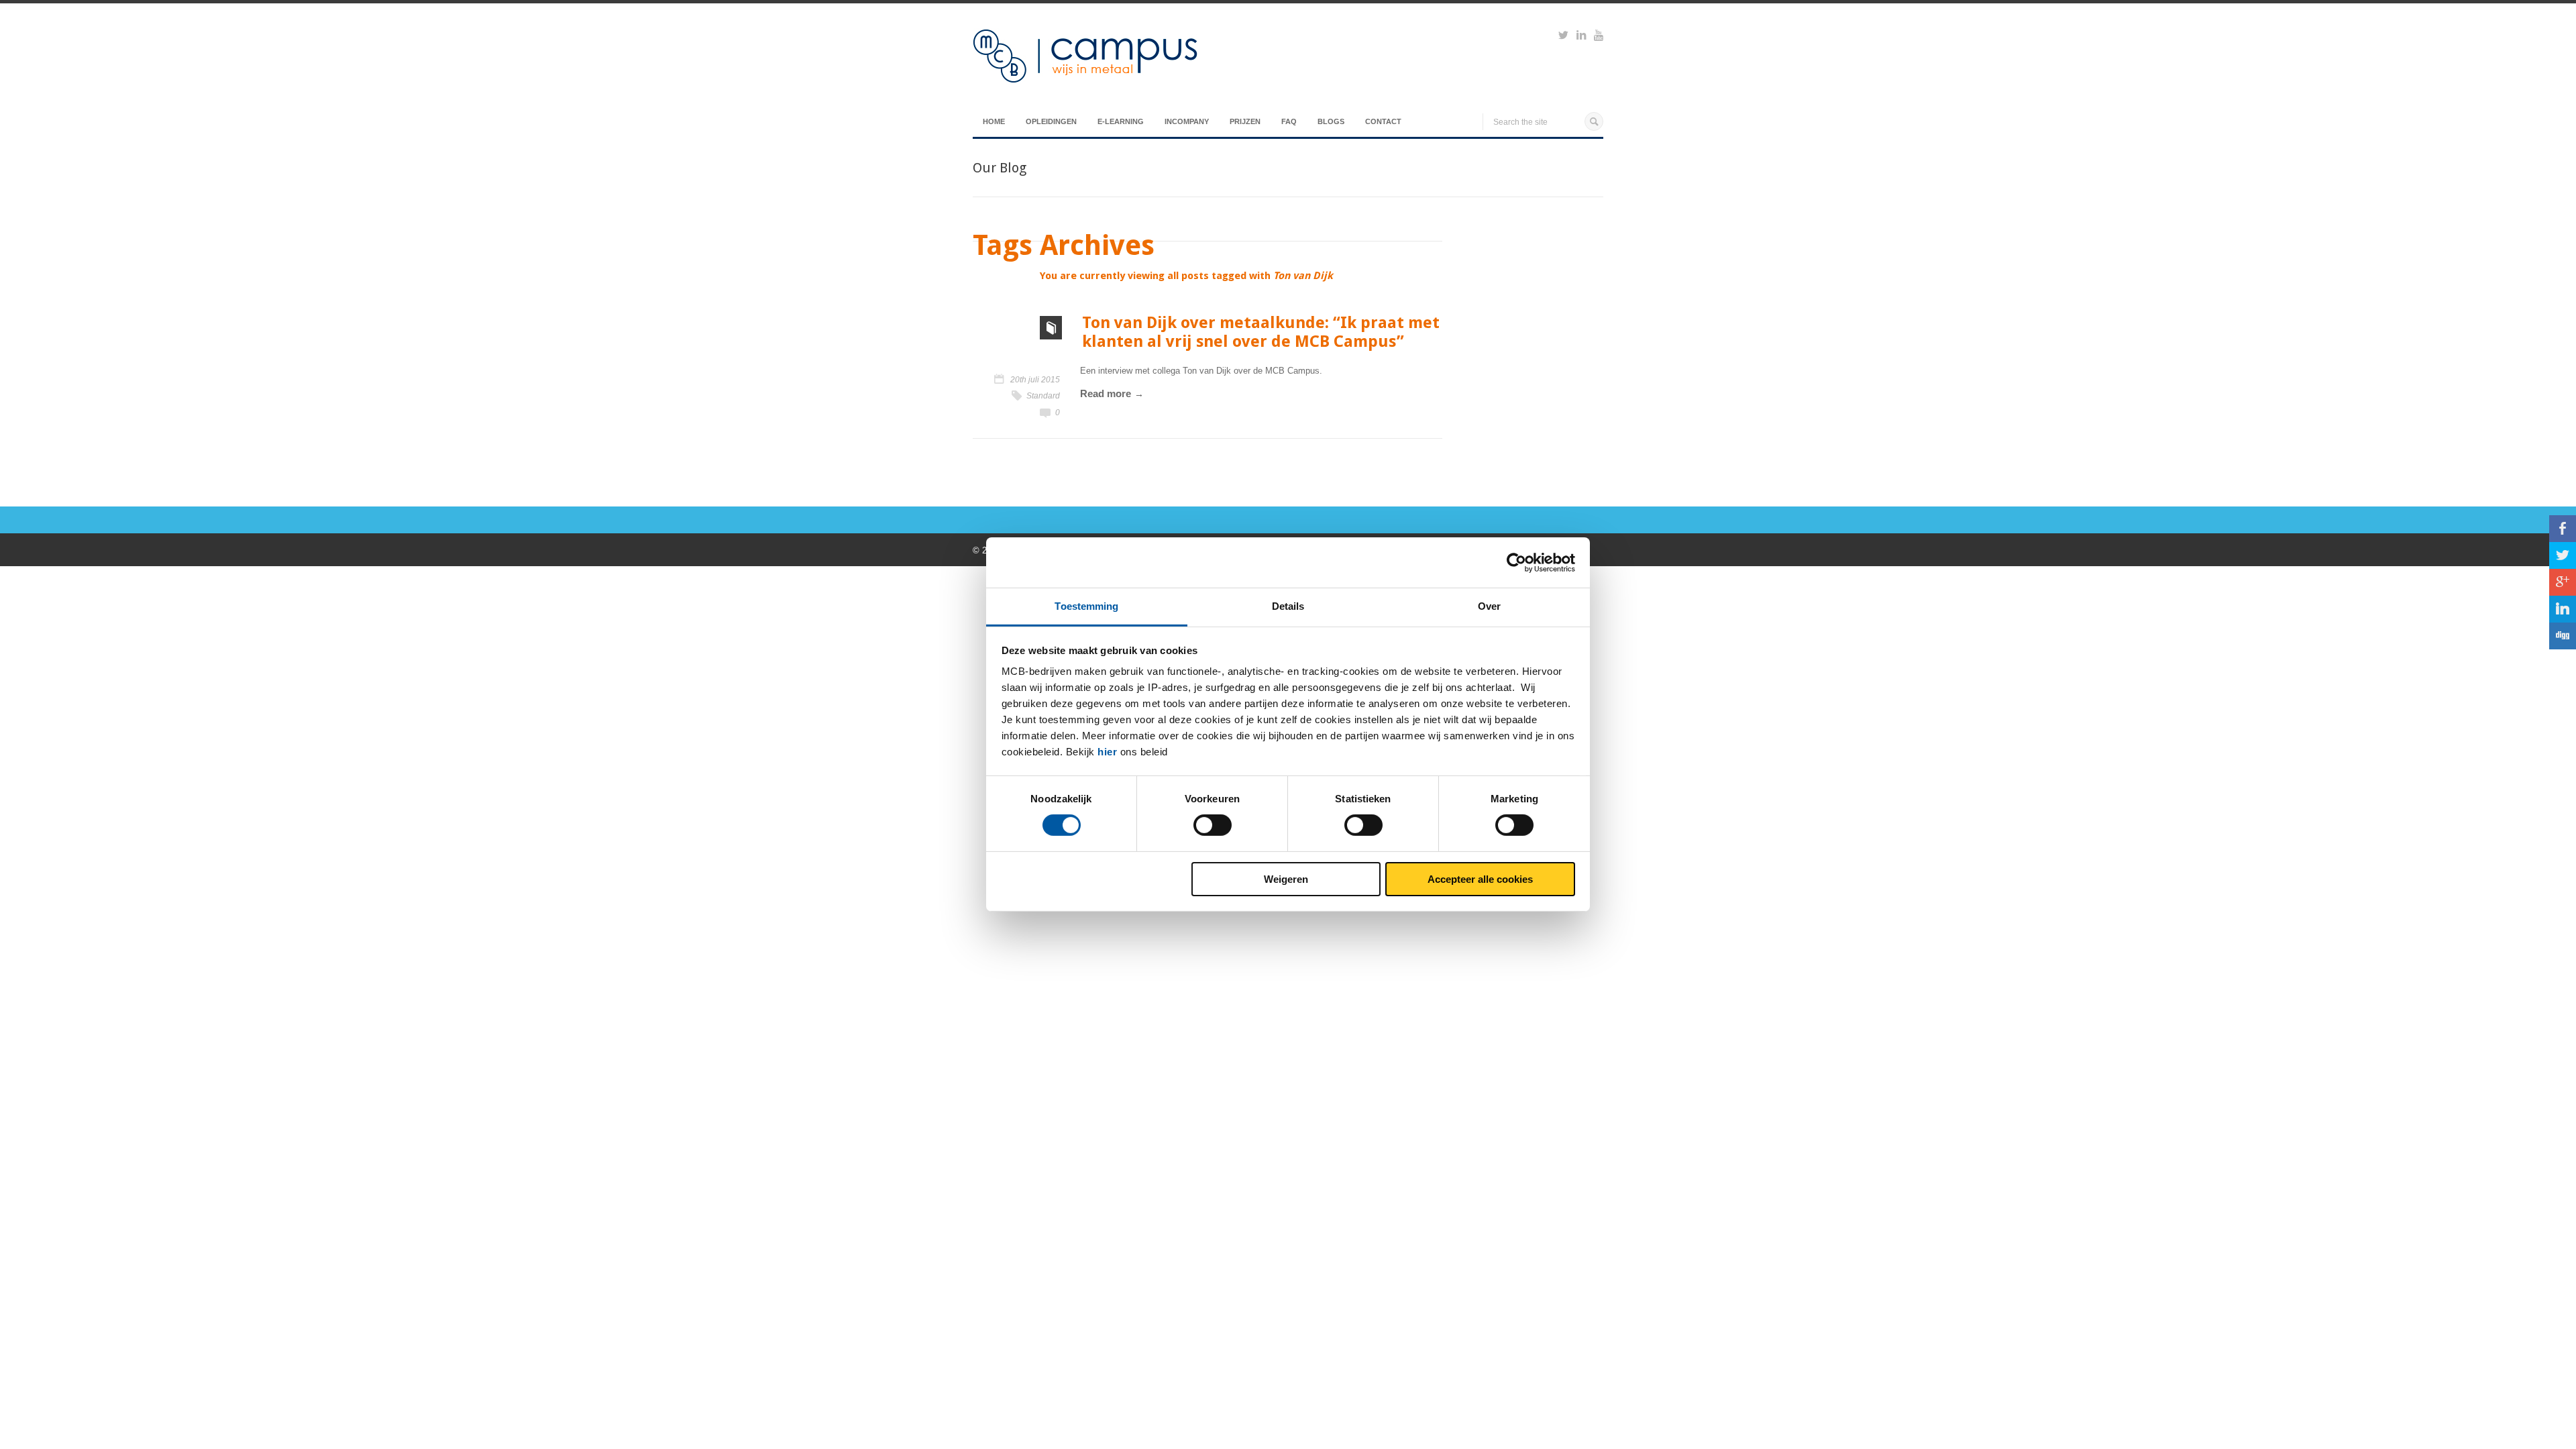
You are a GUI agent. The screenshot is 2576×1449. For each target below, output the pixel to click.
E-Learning (1121, 121)
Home (994, 121)
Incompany (1187, 121)
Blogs (1331, 121)
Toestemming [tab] (1086, 606)
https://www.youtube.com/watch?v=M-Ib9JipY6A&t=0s (1599, 37)
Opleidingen (1051, 121)
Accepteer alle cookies (1480, 879)
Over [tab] (1489, 606)
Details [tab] (1288, 606)
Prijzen (1245, 121)
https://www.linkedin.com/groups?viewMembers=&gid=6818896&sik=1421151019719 (1581, 37)
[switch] (1213, 825)
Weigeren (1286, 879)
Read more (1106, 393)
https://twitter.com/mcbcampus (1563, 37)
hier (1107, 752)
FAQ (1289, 121)
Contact (1383, 121)
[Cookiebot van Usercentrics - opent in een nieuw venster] (1516, 562)
